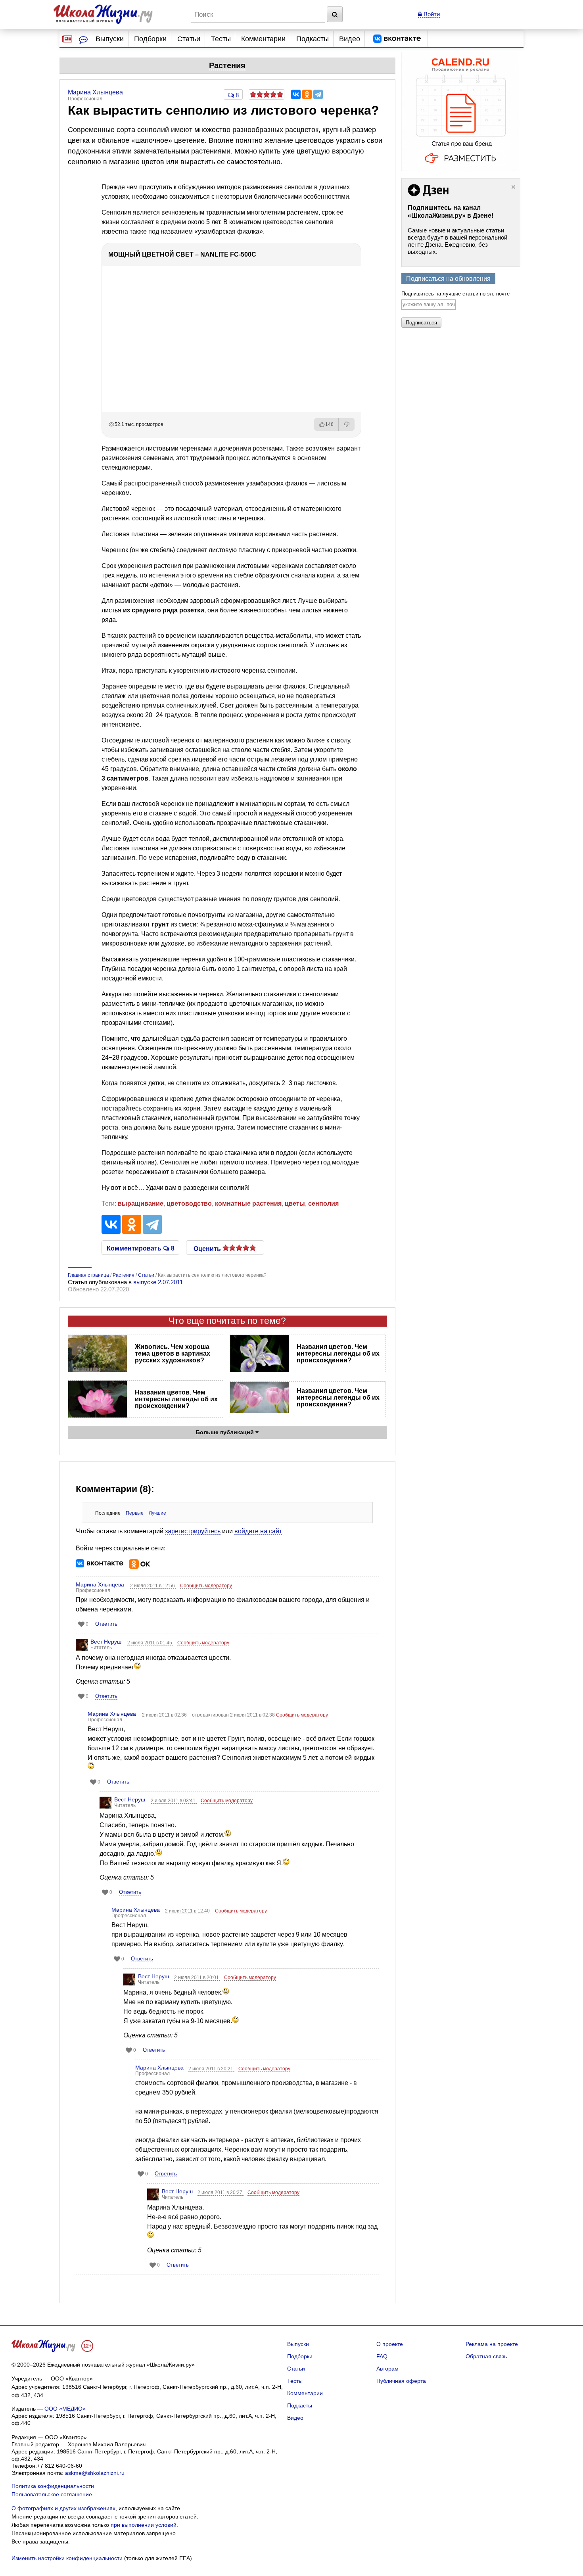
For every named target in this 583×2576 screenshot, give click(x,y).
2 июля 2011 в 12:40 (188, 1911)
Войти (431, 14)
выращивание (141, 1204)
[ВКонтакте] (296, 94)
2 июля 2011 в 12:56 (153, 1586)
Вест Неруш (106, 1642)
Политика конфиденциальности (53, 2486)
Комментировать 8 (141, 1248)
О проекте (390, 2344)
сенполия (323, 1204)
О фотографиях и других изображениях (63, 2508)
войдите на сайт (258, 1531)
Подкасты (313, 39)
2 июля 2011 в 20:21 (211, 2069)
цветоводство (189, 1204)
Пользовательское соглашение (52, 2494)
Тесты (221, 39)
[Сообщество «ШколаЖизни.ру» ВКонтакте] (397, 39)
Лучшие (157, 1513)
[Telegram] (318, 94)
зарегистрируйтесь (193, 1531)
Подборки (150, 39)
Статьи (189, 39)
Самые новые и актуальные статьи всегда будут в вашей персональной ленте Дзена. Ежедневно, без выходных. (457, 241)
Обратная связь (486, 2356)
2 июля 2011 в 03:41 (174, 1801)
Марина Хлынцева (100, 1584)
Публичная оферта (401, 2381)
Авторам (387, 2369)
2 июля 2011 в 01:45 (150, 1643)
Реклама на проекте (492, 2344)
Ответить (106, 1624)
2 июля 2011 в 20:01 (197, 1978)
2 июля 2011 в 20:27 (221, 2192)
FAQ (382, 2356)
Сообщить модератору (206, 1586)
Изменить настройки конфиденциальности (67, 2558)
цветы (295, 1204)
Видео (350, 39)
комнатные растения (248, 1204)
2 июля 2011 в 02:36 (165, 1715)
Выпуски (110, 39)
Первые (135, 1513)
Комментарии (263, 39)
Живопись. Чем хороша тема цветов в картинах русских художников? (173, 1353)
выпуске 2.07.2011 (158, 1282)
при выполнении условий (144, 2525)
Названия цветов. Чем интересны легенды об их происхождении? (338, 1353)
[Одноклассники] (307, 94)
